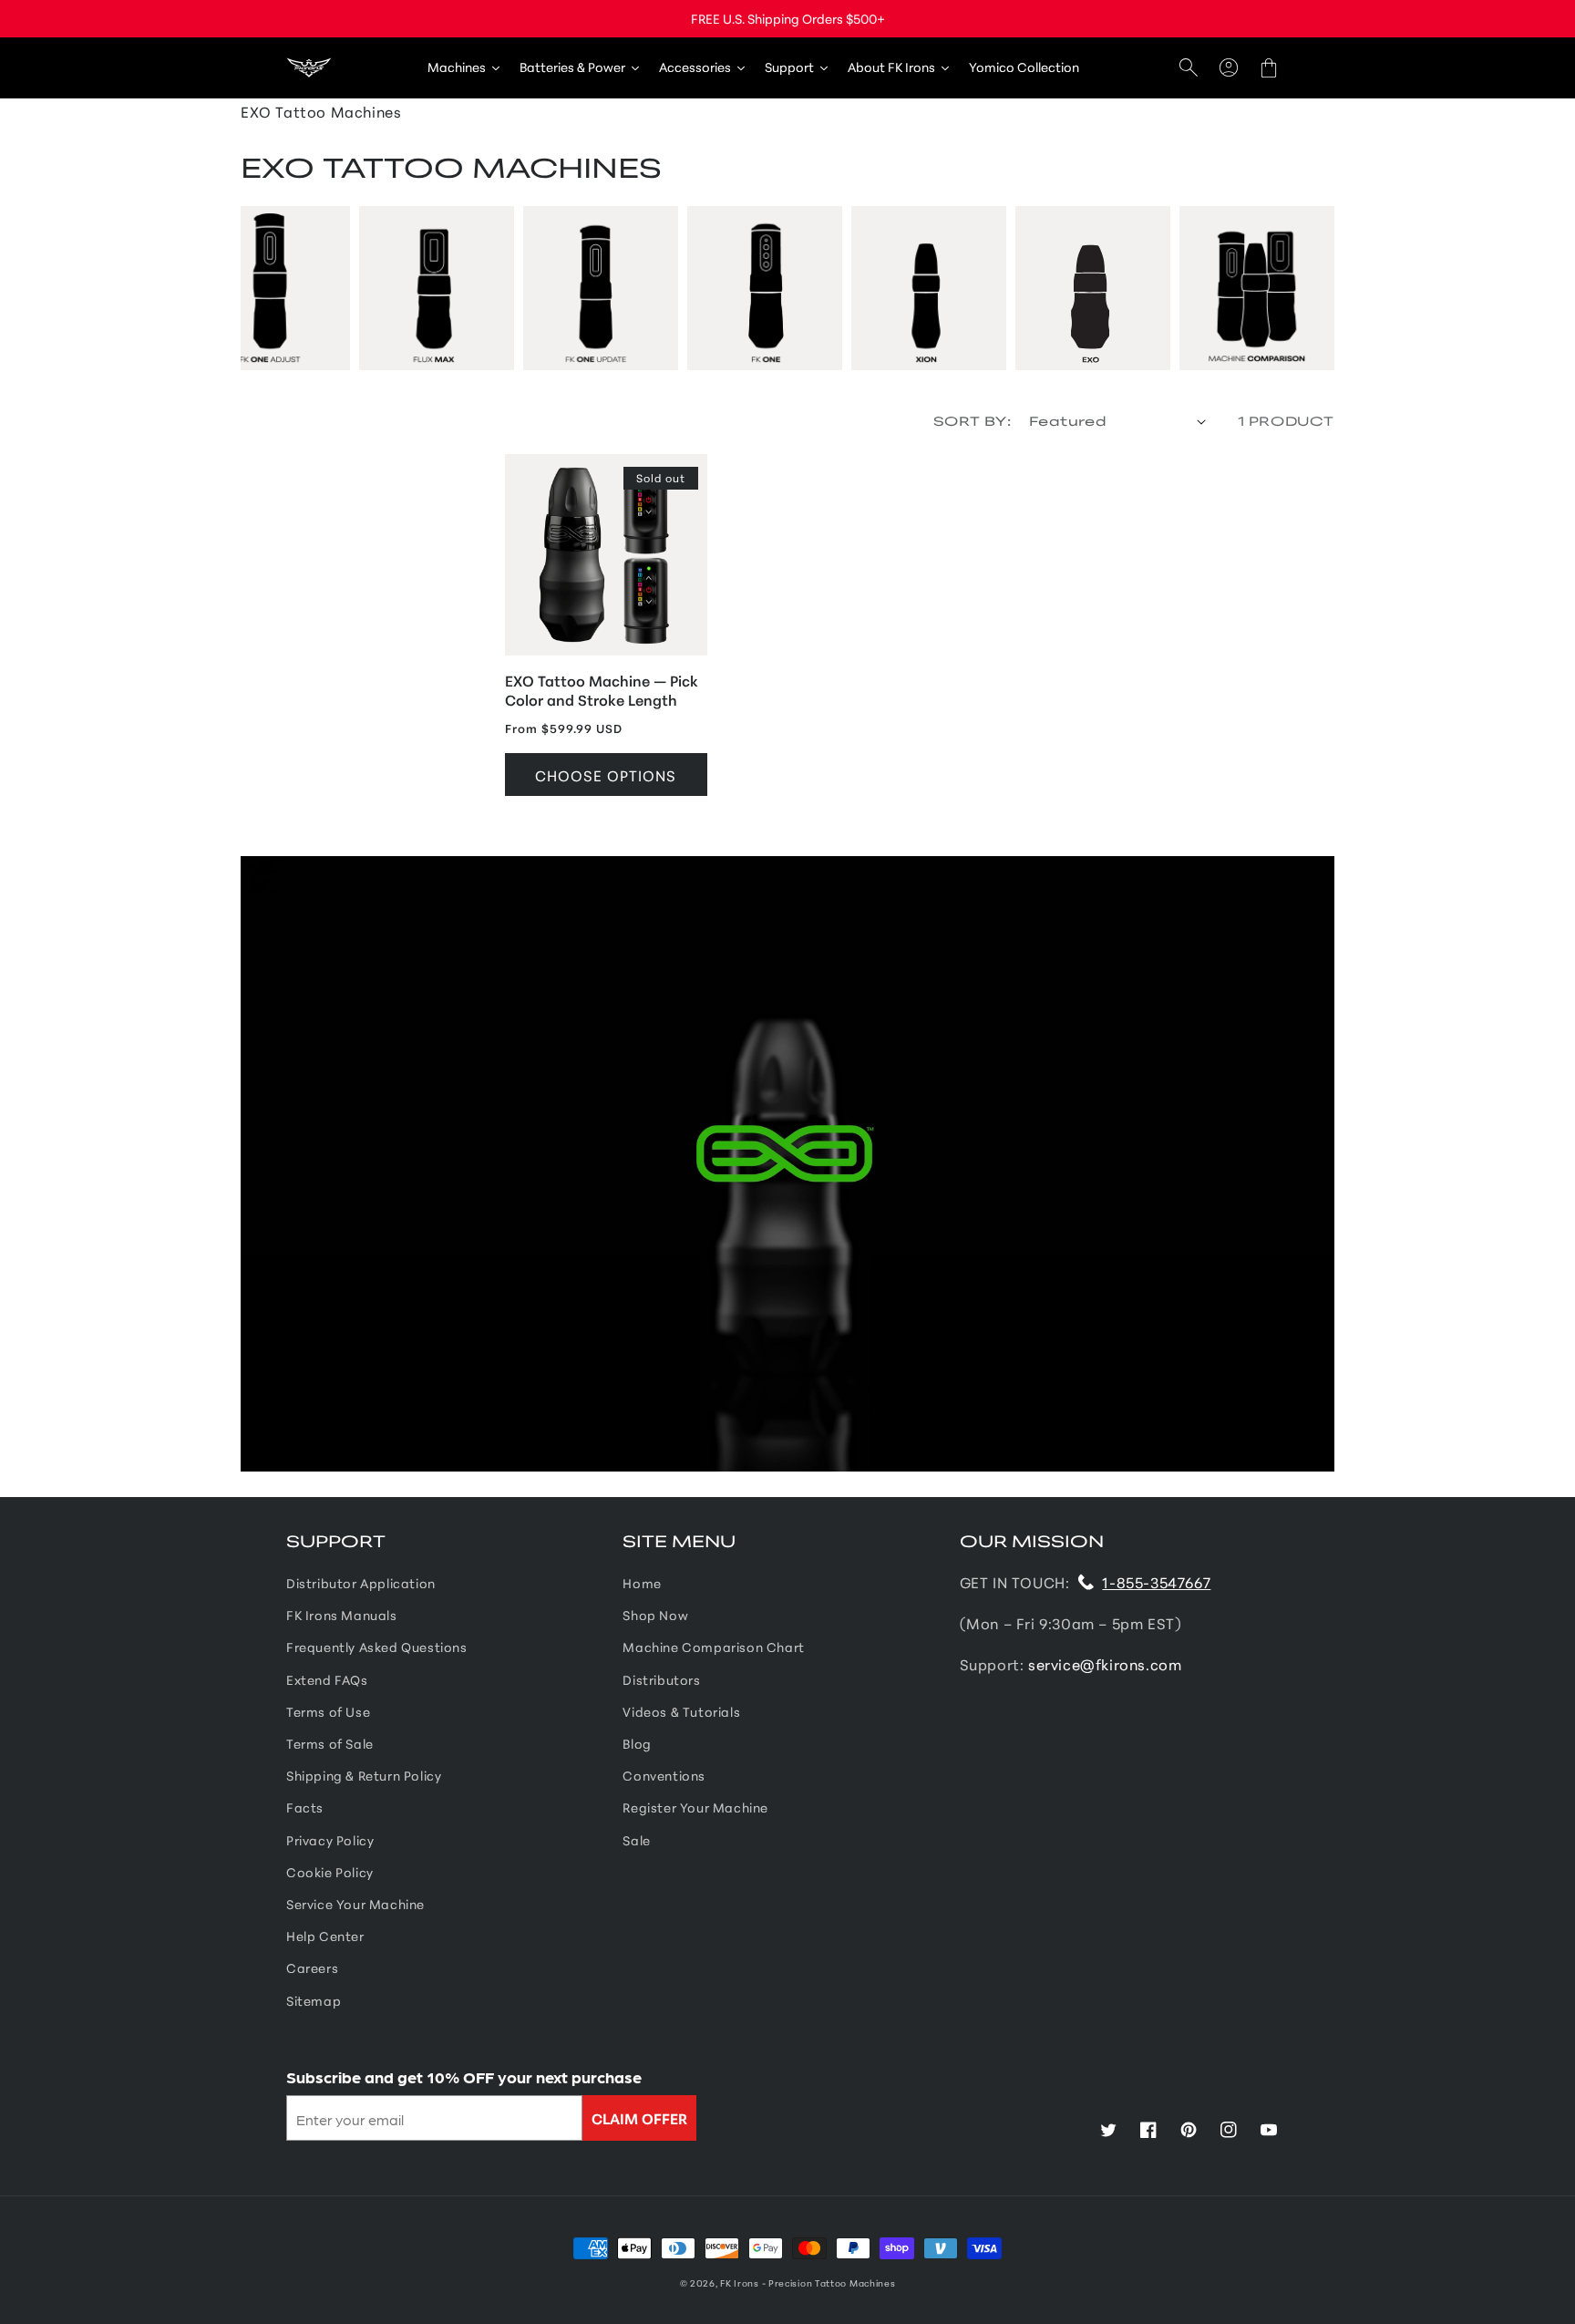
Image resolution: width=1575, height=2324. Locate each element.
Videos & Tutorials (681, 1711)
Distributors (661, 1679)
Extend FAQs (327, 1679)
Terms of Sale (330, 1743)
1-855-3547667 (1156, 1581)
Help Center (325, 1936)
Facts (305, 1807)
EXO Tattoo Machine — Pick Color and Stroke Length (602, 690)
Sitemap (314, 2000)
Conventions (664, 1775)
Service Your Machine (355, 1904)
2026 (703, 2283)
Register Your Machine (695, 1807)
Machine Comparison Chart (713, 1647)
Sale (636, 1840)
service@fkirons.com (1105, 1663)
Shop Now (655, 1615)
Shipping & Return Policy (364, 1775)
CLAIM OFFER (639, 2117)
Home (642, 1583)
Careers (312, 1968)
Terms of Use (328, 1711)
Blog (637, 1743)
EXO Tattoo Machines (321, 111)
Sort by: (972, 420)
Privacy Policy (330, 1840)
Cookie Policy (330, 1872)
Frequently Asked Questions (377, 1647)
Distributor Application (361, 1583)
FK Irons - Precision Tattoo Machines (808, 2283)
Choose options (606, 775)
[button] (1189, 68)
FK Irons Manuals (342, 1615)
